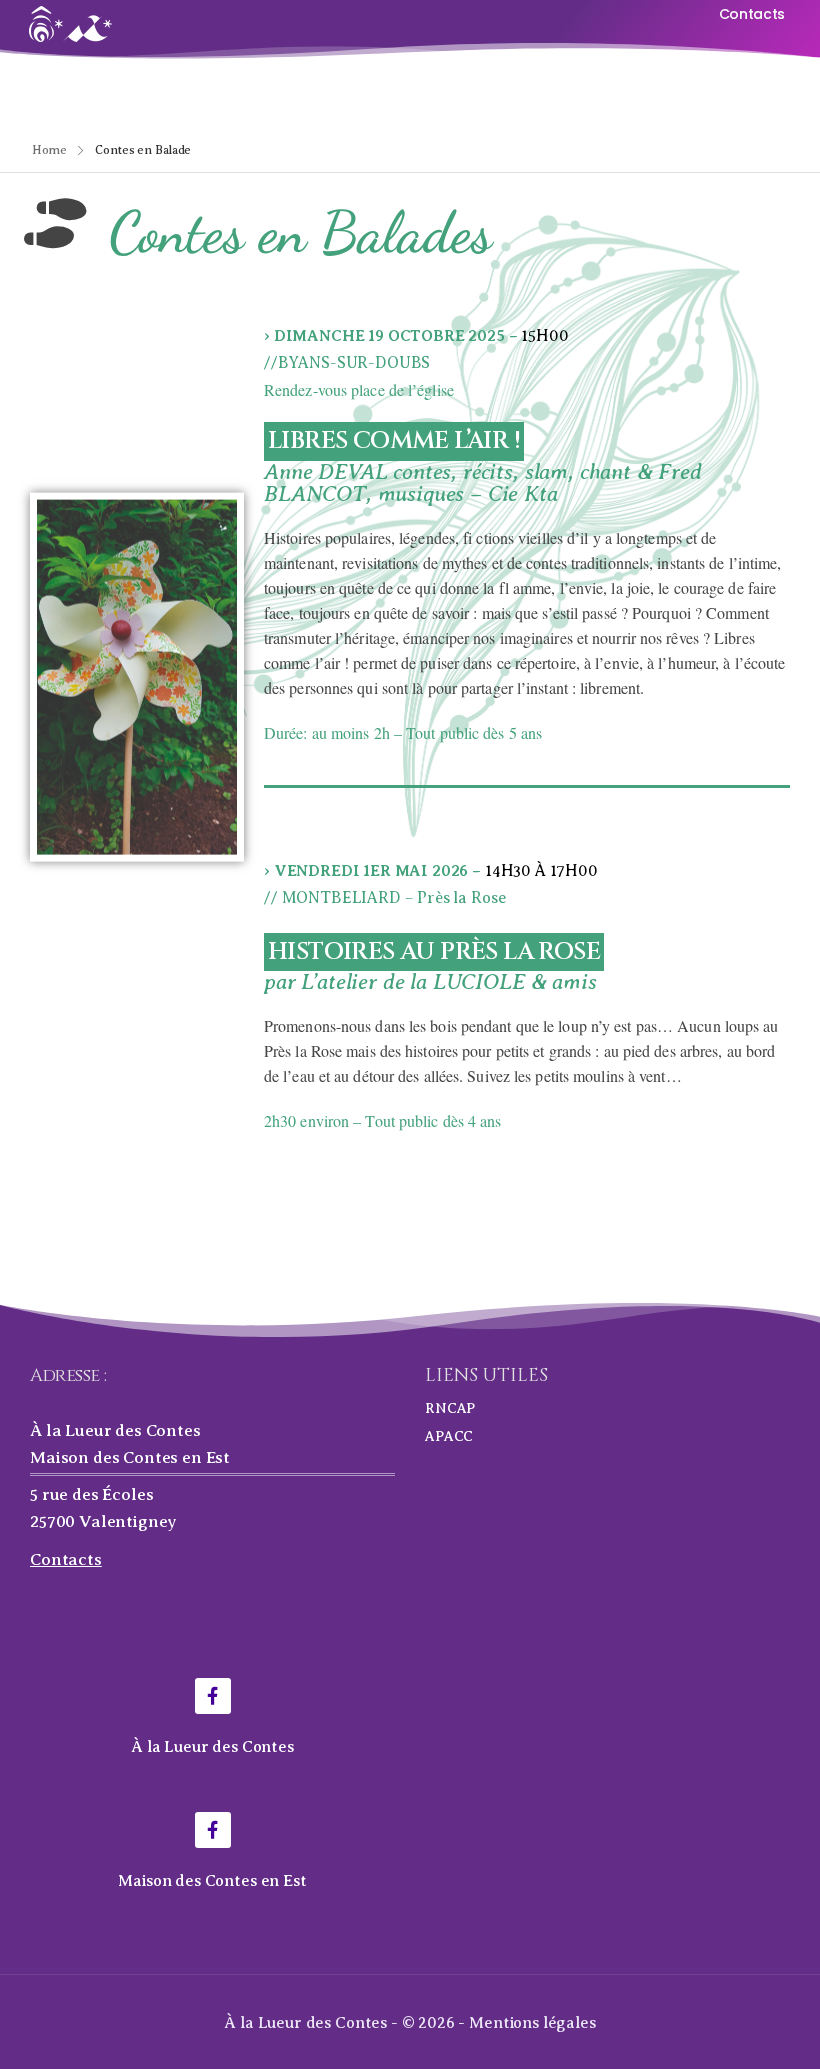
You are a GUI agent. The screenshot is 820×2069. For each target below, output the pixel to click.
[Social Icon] (213, 1696)
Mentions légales (532, 2023)
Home (49, 150)
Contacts (66, 1559)
